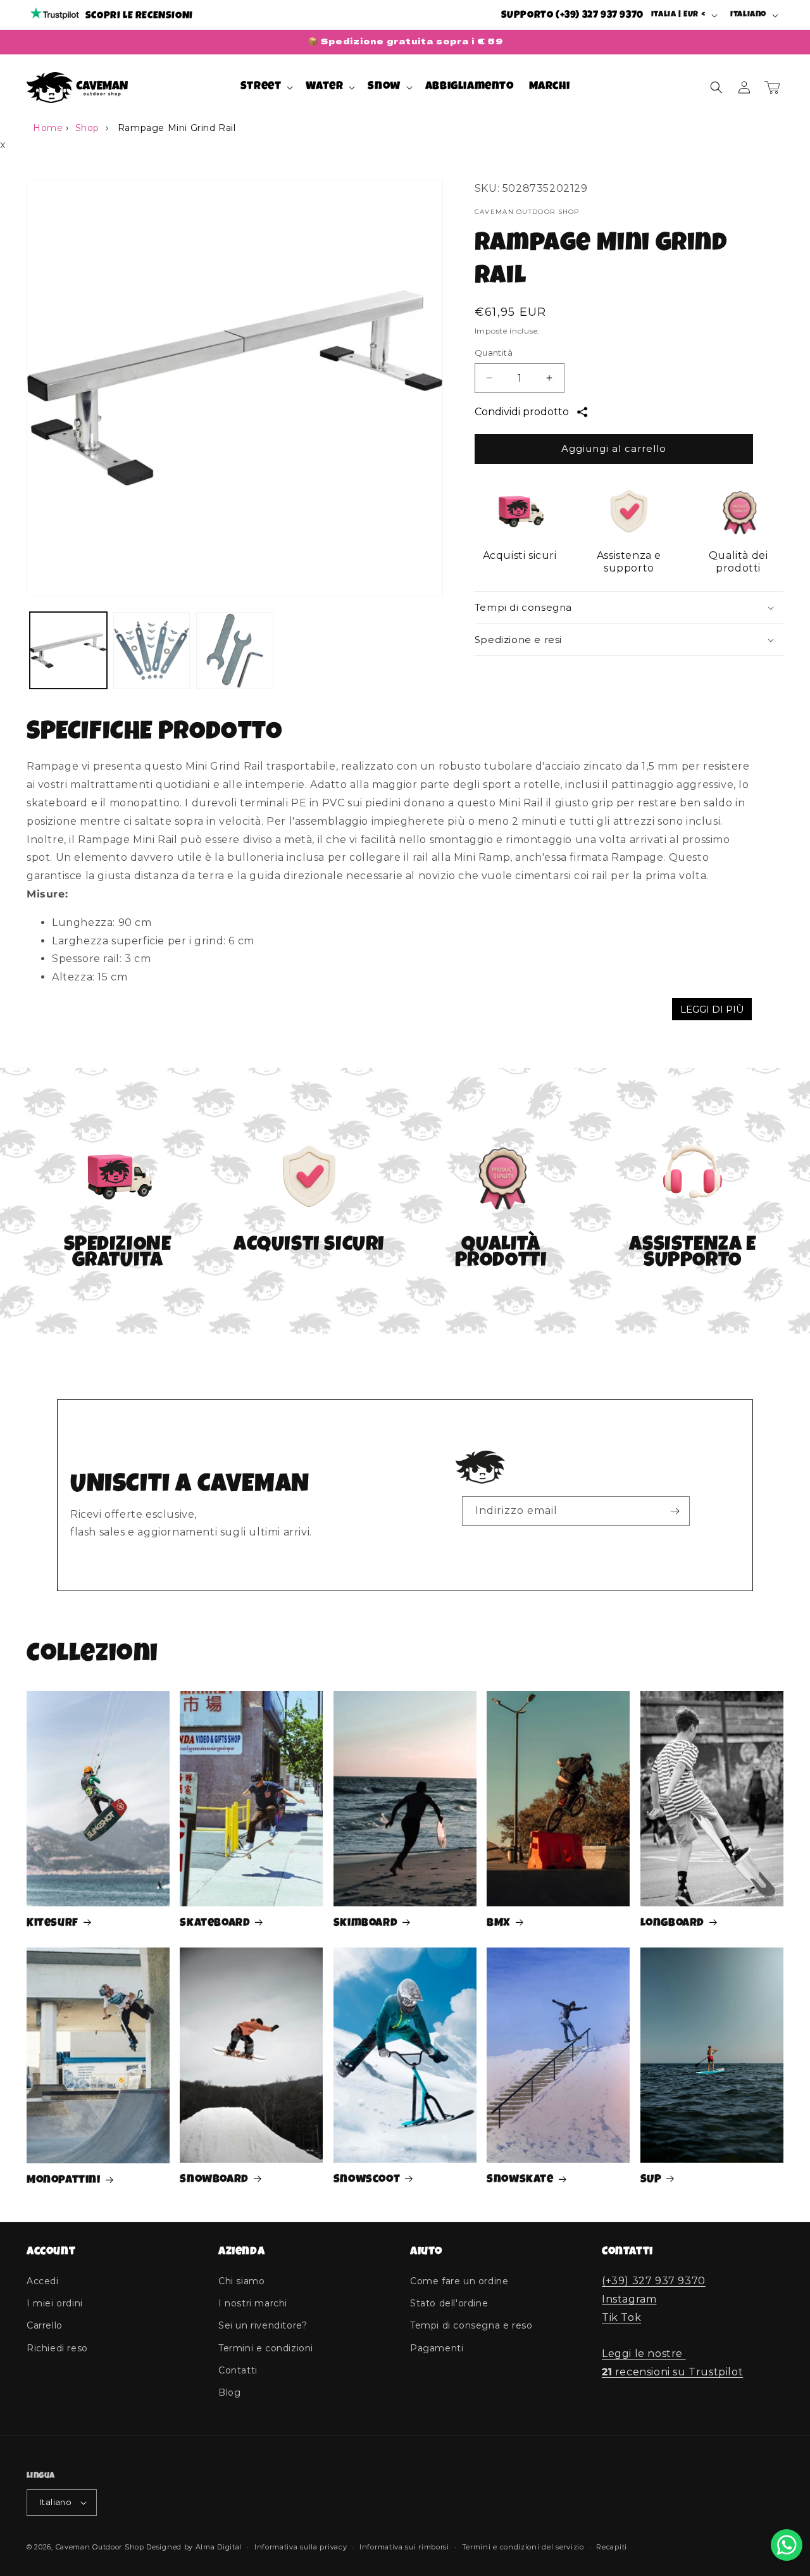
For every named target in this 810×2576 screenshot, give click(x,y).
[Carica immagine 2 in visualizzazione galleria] (152, 651)
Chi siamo (241, 2281)
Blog (229, 2392)
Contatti (238, 2370)
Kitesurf (53, 1923)
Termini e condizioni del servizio (523, 2547)
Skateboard (215, 1923)
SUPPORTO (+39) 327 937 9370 (572, 16)
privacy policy (565, 1542)
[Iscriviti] (675, 1511)
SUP (651, 2180)
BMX (499, 1923)
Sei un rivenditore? (263, 2325)
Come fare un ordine (459, 2281)
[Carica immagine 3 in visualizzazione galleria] (235, 651)
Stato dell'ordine (449, 2303)
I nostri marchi (253, 2303)
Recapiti (612, 2547)
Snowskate (520, 2180)
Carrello (45, 2325)
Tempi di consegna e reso (471, 2325)
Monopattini (64, 2180)
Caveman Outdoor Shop (100, 2547)
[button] (266, 87)
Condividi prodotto (522, 412)
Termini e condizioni (266, 2348)
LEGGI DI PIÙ (712, 1009)
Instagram (629, 2299)
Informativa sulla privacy (301, 2547)
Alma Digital (219, 2547)
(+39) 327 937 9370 (654, 2281)
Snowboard (214, 2180)
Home (48, 128)
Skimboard (365, 1923)
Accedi (43, 2281)
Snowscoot (367, 2180)
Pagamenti (437, 2348)
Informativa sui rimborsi (404, 2547)
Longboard (672, 1923)
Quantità (494, 353)
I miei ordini (55, 2303)
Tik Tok (621, 2317)
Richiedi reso (57, 2348)
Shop (87, 128)
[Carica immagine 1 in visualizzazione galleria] (68, 651)
